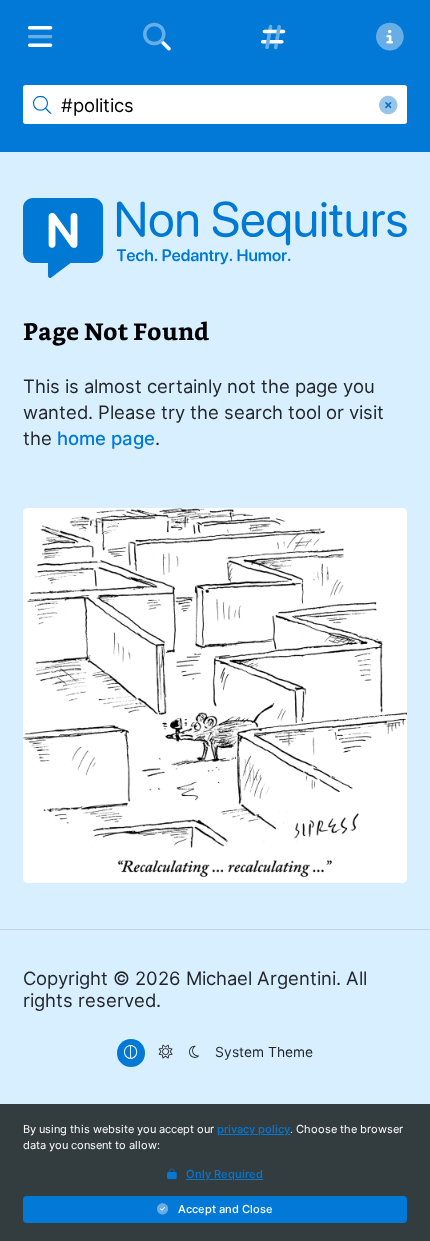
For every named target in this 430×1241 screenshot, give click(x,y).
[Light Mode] (166, 1053)
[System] (131, 1053)
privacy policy (253, 1129)
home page (106, 438)
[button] (215, 1209)
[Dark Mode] (194, 1053)
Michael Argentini (261, 978)
